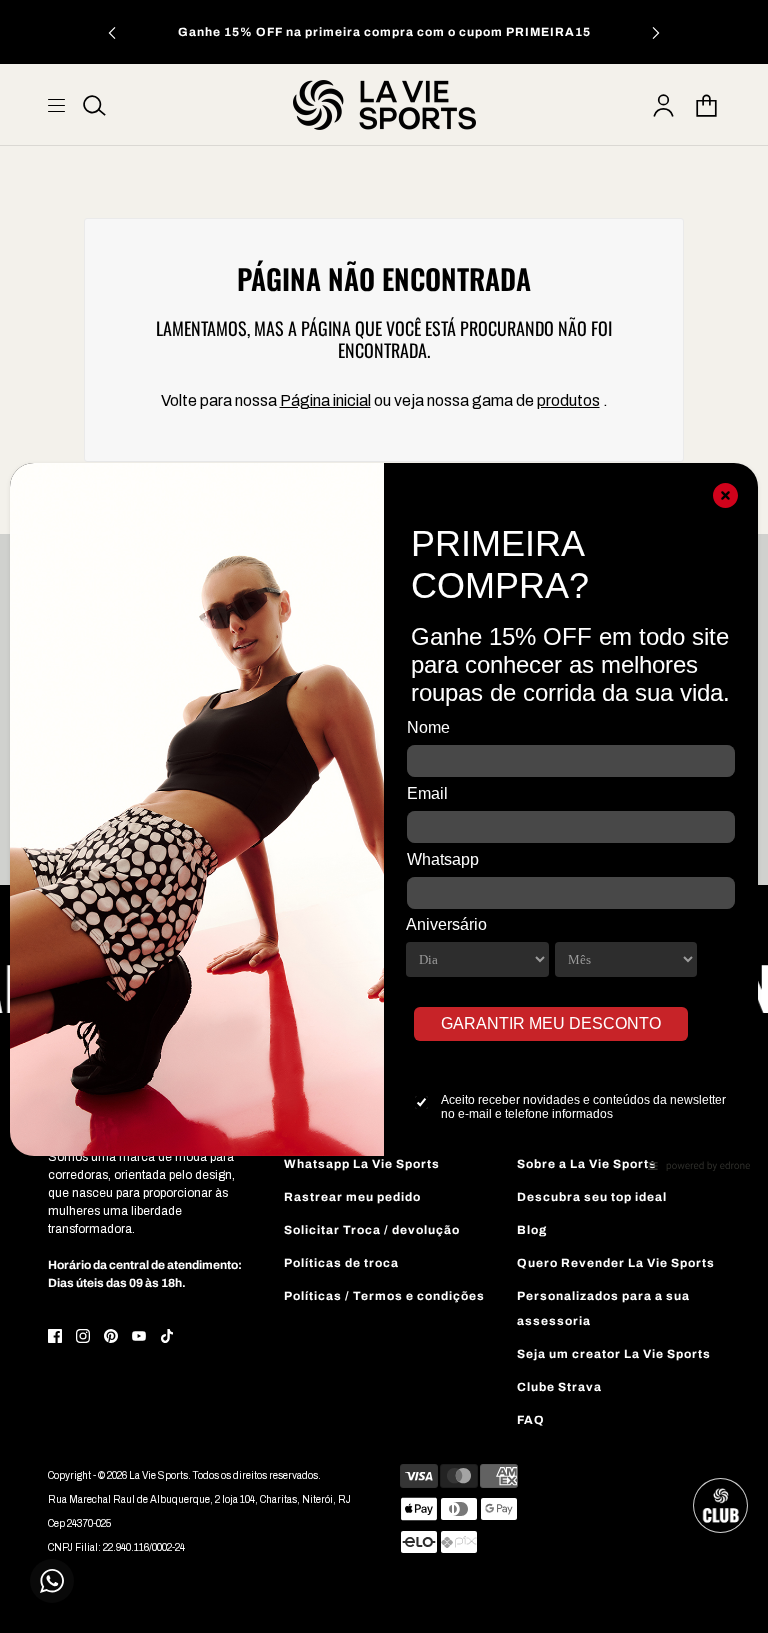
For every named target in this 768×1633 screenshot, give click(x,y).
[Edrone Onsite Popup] (384, 816)
